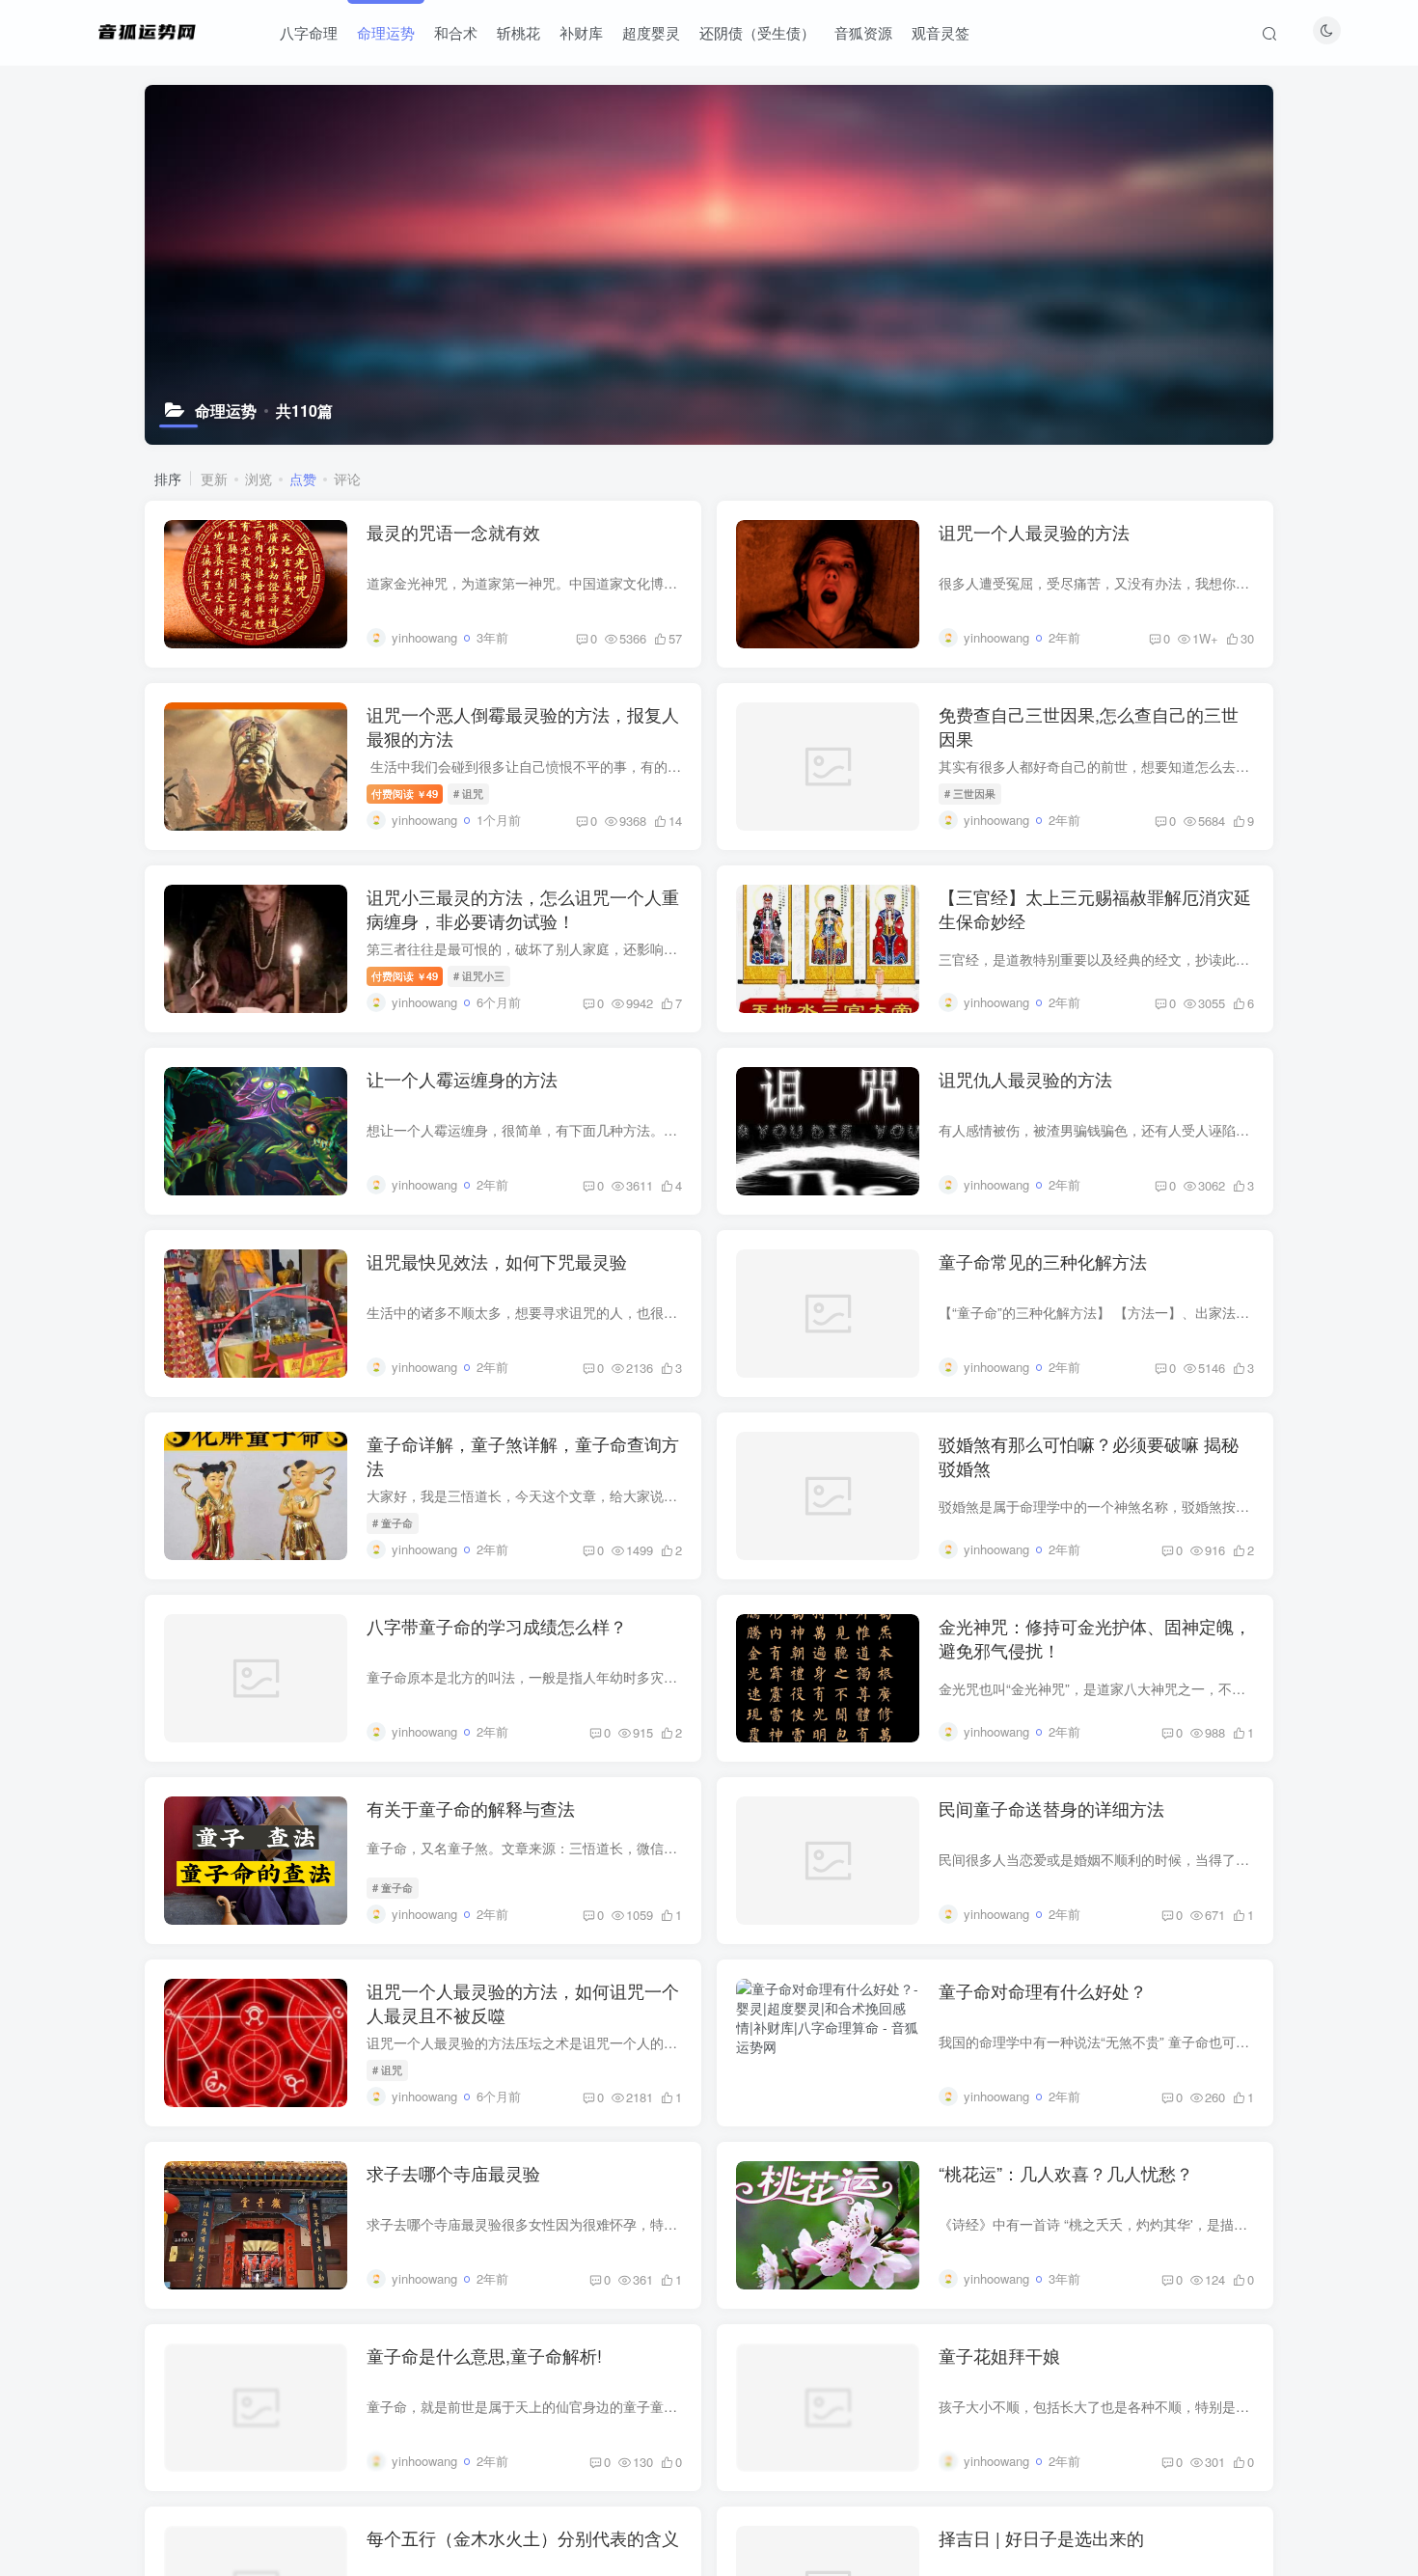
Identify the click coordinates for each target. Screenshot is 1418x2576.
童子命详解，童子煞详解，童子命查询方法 (523, 1455)
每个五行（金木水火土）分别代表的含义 (523, 2537)
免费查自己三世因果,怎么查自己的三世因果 (1089, 726)
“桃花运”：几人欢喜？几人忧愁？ (1066, 2173)
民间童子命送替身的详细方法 (1051, 1808)
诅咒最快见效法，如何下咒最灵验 (497, 1261)
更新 (214, 479)
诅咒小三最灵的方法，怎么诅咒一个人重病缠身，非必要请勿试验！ (523, 908)
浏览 (259, 479)
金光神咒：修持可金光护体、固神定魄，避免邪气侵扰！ (1095, 1638)
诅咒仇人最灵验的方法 (1025, 1079)
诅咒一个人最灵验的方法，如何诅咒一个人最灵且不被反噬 (523, 2002)
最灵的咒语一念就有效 (453, 532)
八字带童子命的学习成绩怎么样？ (497, 1626)
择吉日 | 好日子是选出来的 (1041, 2537)
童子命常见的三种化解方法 (1043, 1261)
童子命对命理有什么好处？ (1043, 1990)
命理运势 (386, 32)
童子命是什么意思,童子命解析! (484, 2355)
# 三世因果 (970, 793)
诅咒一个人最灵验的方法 (1034, 532)
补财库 (581, 32)
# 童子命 (393, 1522)
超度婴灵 (651, 32)
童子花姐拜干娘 (999, 2355)
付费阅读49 (405, 793)
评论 (347, 479)
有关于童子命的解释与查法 (471, 1808)
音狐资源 (863, 32)
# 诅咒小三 (479, 975)
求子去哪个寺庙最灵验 (453, 2173)
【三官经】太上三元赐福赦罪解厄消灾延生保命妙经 (1095, 908)
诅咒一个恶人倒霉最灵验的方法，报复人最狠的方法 (523, 726)
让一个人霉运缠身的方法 (462, 1079)
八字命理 (309, 32)
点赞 (303, 479)
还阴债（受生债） (757, 32)
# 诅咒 (468, 793)
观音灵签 (941, 32)
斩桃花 (518, 32)
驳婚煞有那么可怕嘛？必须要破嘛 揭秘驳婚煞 (1089, 1455)
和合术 (456, 32)
